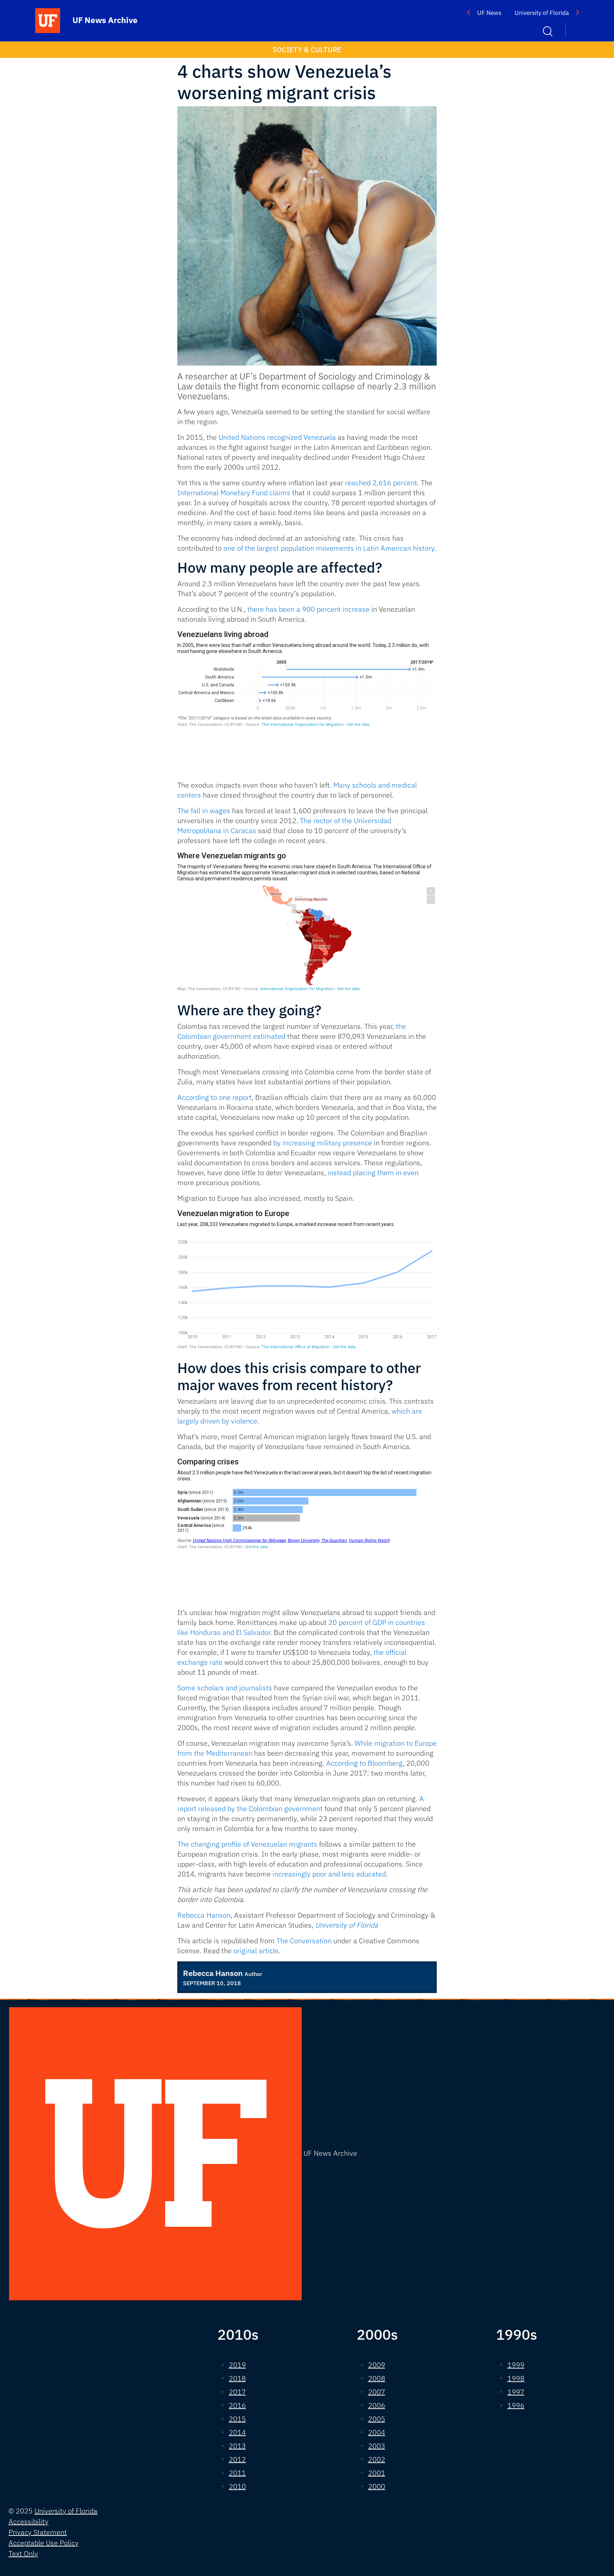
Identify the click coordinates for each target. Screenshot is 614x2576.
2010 (237, 2486)
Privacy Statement (38, 2532)
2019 (237, 2365)
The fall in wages (204, 811)
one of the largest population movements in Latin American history (329, 548)
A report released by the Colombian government (301, 1803)
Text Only (23, 2553)
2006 (377, 2405)
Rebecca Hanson (204, 1915)
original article (256, 1951)
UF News (489, 13)
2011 (237, 2473)
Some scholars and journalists (225, 1688)
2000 (377, 2486)
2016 (237, 2405)
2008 (377, 2378)
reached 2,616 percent (381, 483)
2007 (377, 2392)
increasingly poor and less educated (329, 1874)
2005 (377, 2419)
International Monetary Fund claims (234, 493)
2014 (237, 2432)
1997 (516, 2392)
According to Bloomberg (364, 1763)
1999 (516, 2365)
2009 (377, 2365)
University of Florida (542, 13)
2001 (377, 2473)
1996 (516, 2405)
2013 (237, 2446)
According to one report (214, 1097)
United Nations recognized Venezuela (277, 437)
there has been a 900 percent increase (308, 609)
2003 (377, 2446)
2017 (237, 2392)
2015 (237, 2419)
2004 (377, 2432)
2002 (377, 2459)
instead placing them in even (373, 1173)
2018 (237, 2378)
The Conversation (304, 1941)
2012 (237, 2459)
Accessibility (28, 2521)
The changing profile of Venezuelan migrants (247, 1844)
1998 (516, 2378)
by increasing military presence (323, 1143)
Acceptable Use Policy (44, 2543)
